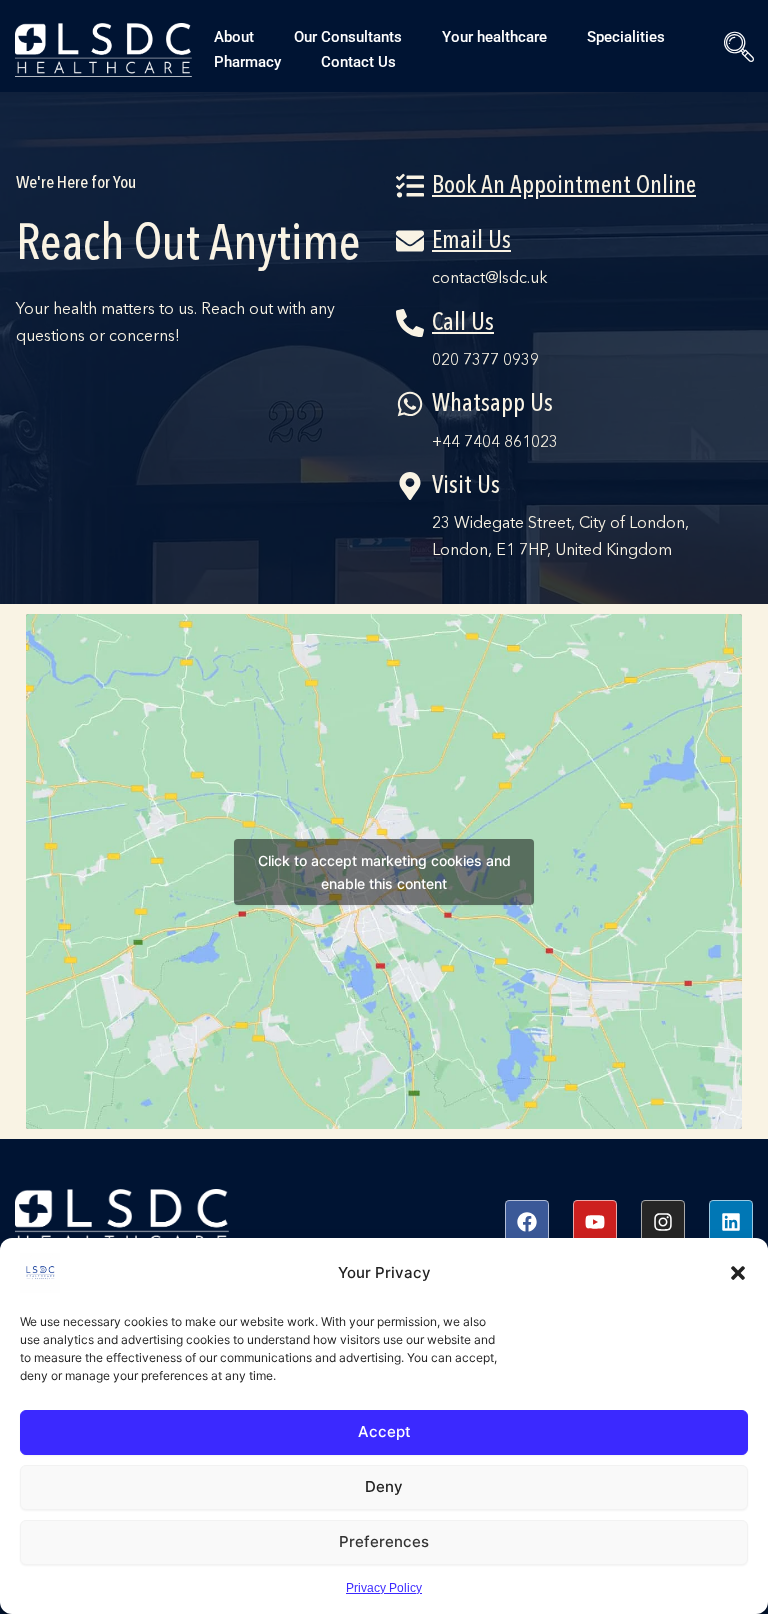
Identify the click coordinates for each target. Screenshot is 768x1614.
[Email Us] (410, 241)
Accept (384, 1431)
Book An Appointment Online (564, 187)
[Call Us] (410, 323)
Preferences (384, 1541)
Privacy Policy (384, 1588)
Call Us (463, 324)
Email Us (471, 242)
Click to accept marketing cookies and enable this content (384, 872)
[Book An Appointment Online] (410, 186)
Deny (384, 1486)
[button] (738, 1273)
